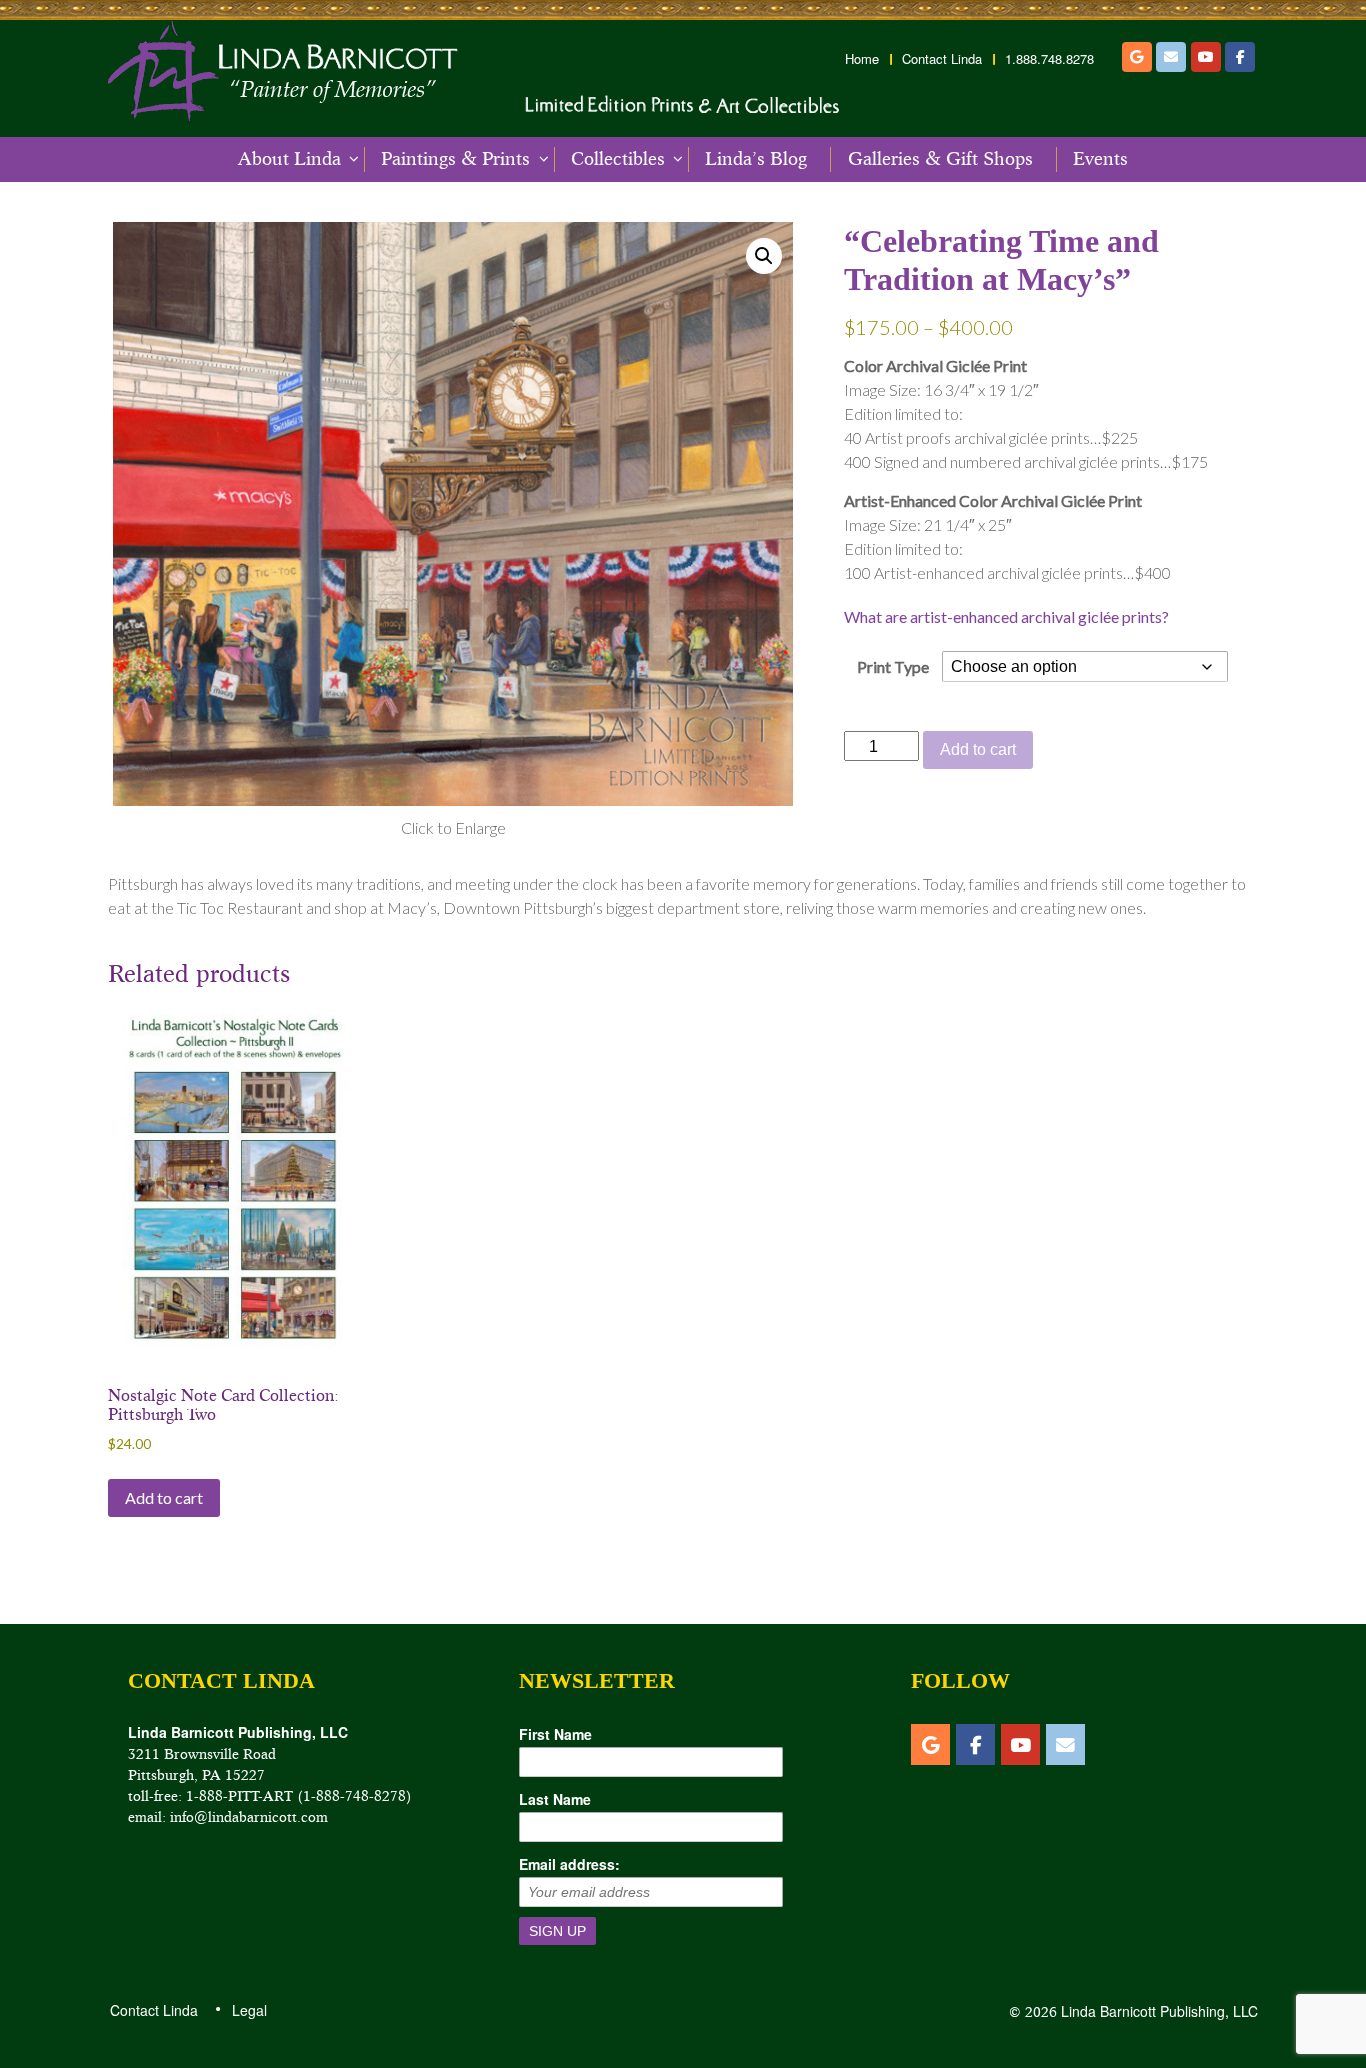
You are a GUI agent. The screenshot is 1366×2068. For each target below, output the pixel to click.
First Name (555, 1734)
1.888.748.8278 (1049, 59)
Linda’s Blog (756, 159)
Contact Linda (942, 59)
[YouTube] (1206, 57)
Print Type (893, 666)
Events (1100, 159)
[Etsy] (1137, 57)
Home (862, 59)
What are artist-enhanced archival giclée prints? (1006, 616)
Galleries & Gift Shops (940, 159)
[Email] (1171, 57)
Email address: (569, 1864)
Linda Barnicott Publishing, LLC (1157, 2011)
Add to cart (978, 749)
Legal (248, 2010)
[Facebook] (1240, 57)
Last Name (555, 1799)
